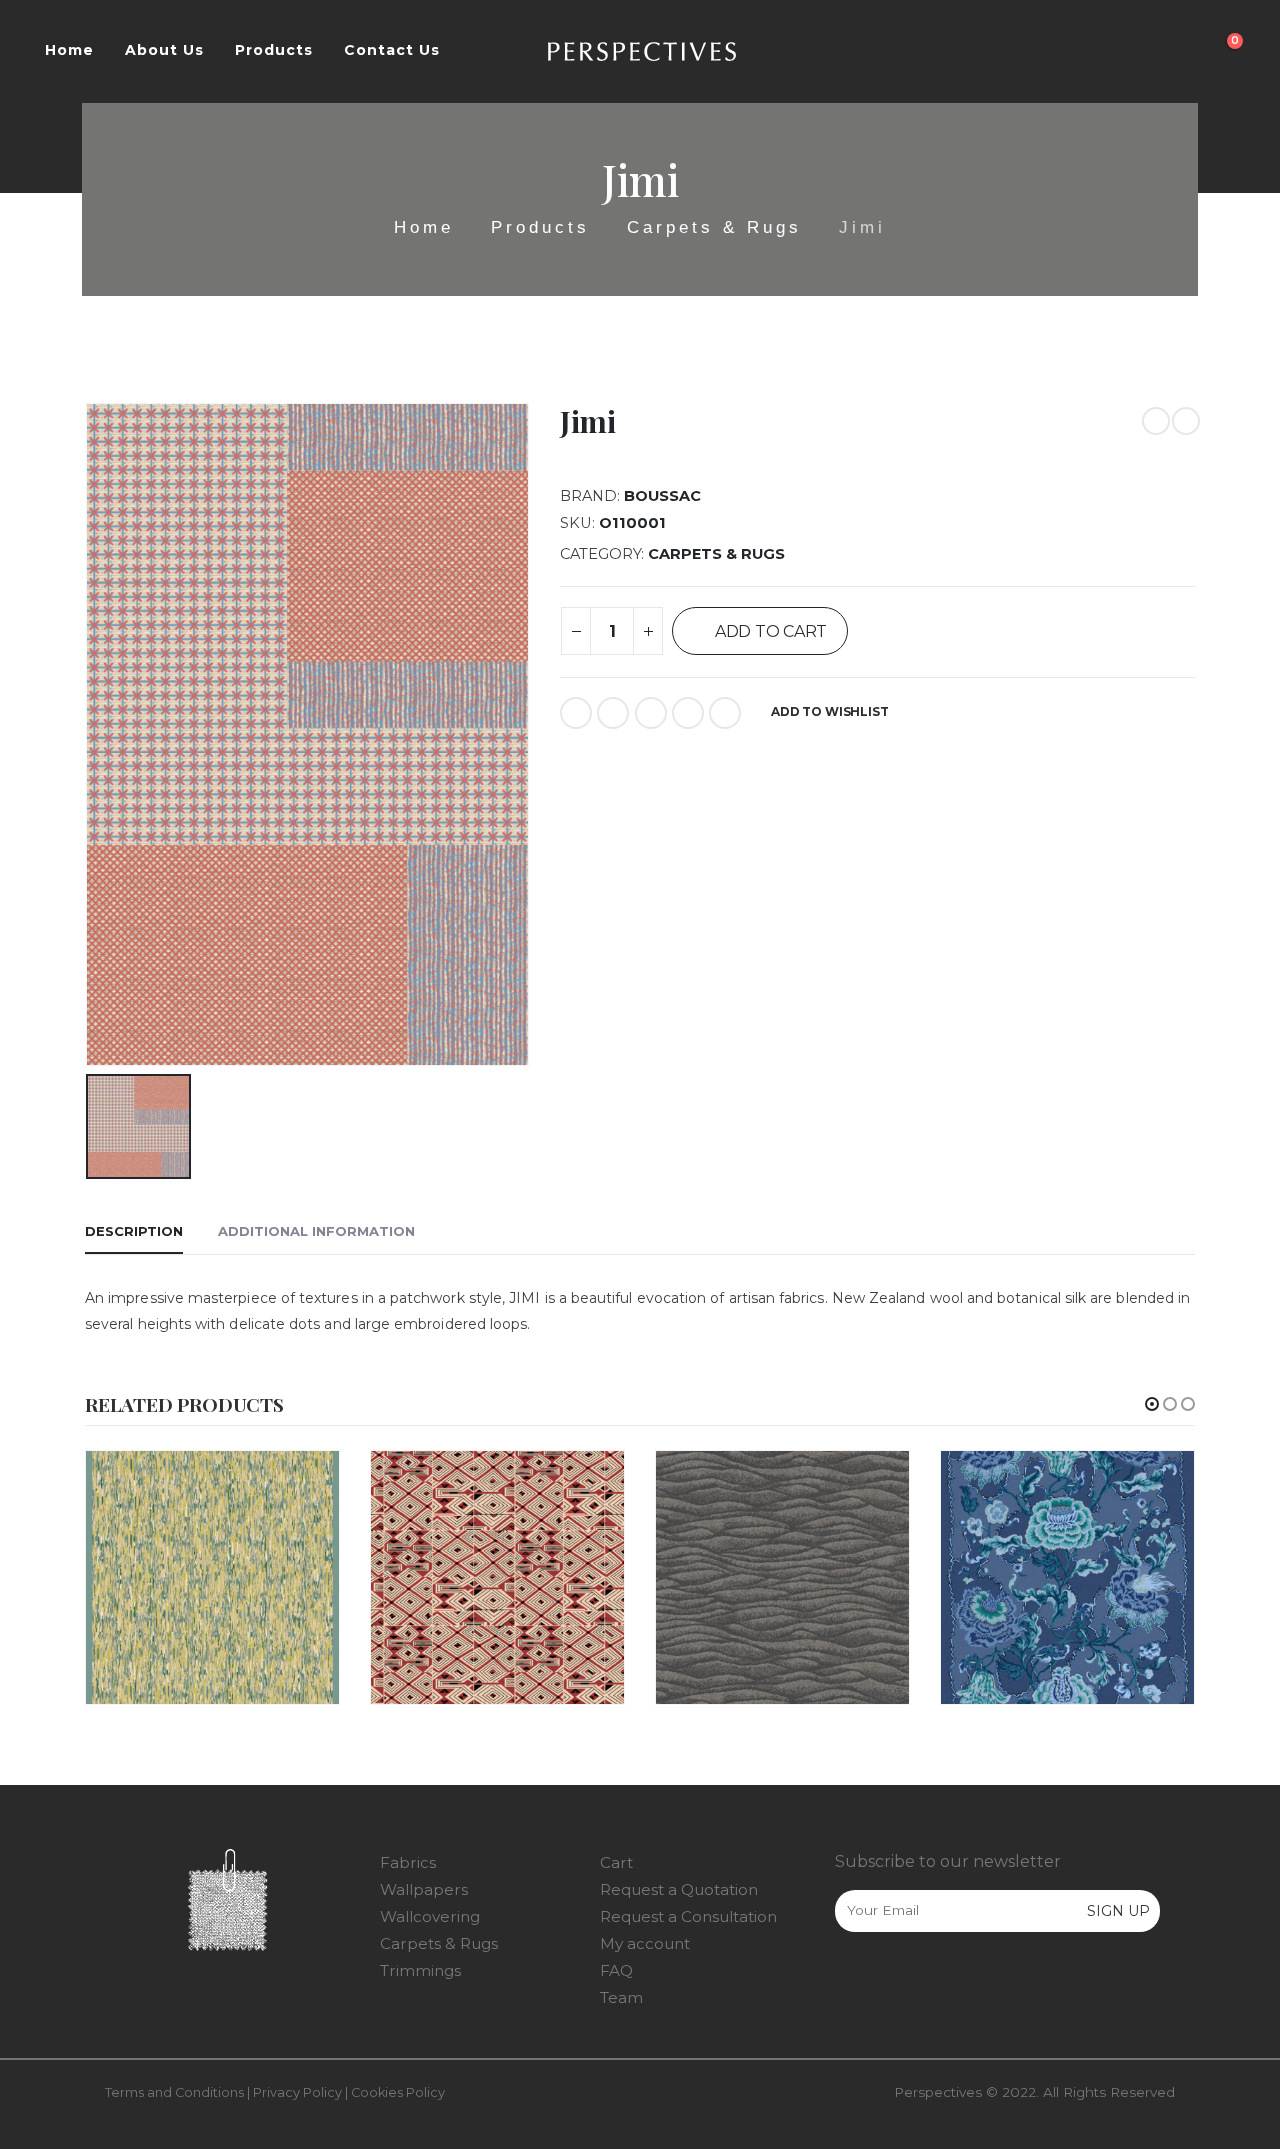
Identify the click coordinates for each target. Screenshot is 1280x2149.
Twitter (613, 713)
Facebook (576, 713)
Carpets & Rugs (716, 554)
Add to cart (771, 631)
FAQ (616, 1970)
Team (621, 1997)
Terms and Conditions (174, 2092)
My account (645, 1943)
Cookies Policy (398, 2092)
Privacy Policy (297, 2092)
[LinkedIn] (933, 1979)
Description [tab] (134, 1231)
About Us (164, 50)
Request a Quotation (679, 1889)
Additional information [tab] (316, 1231)
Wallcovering (430, 1916)
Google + (688, 713)
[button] (1152, 1404)
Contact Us (392, 50)
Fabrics (408, 1862)
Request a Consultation (688, 1916)
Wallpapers (424, 1889)
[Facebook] (849, 1979)
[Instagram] (891, 1979)
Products (274, 50)
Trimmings (420, 1970)
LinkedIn (651, 713)
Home (69, 50)
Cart (616, 1862)
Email (725, 713)
